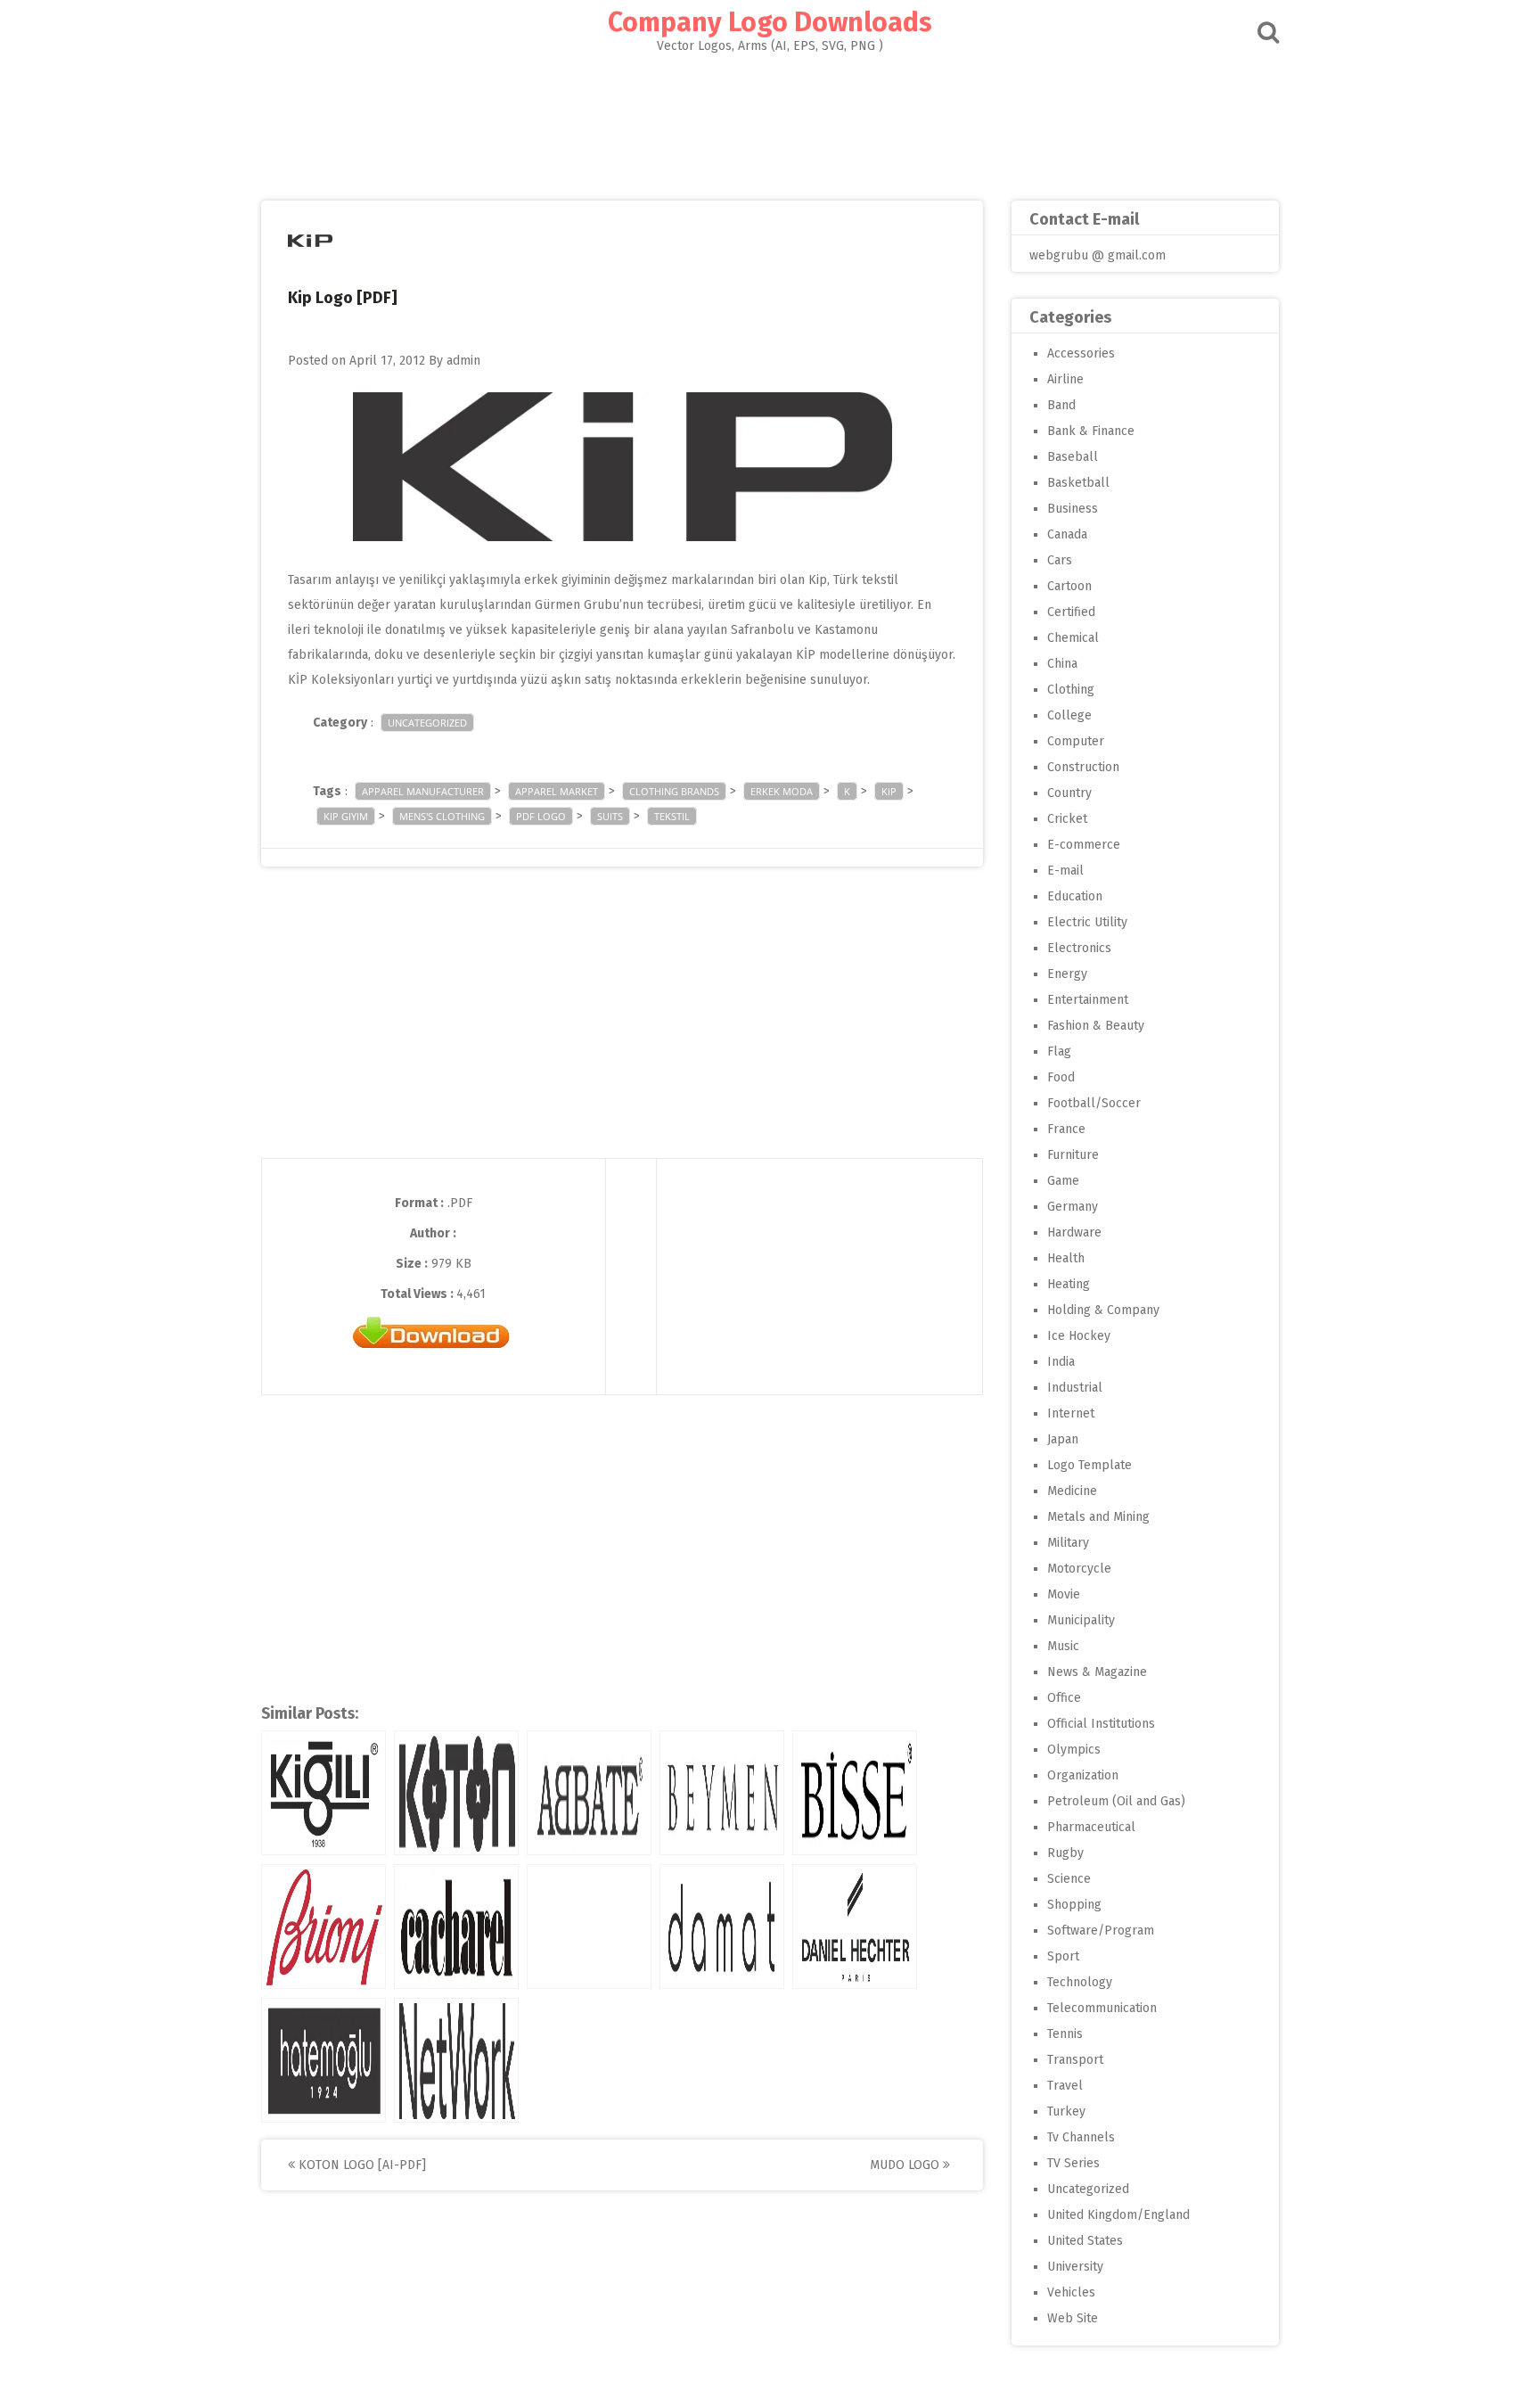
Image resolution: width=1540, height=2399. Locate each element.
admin (463, 361)
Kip (889, 791)
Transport (1075, 2060)
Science (1069, 1879)
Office (1064, 1698)
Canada (1067, 534)
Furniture (1073, 1155)
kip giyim (346, 816)
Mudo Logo (906, 2165)
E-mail (1065, 871)
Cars (1060, 560)
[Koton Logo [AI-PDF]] (456, 1793)
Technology (1080, 1982)
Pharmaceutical (1091, 1827)
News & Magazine (1097, 1672)
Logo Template (1089, 1465)
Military (1068, 1543)
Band (1061, 405)
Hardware (1074, 1232)
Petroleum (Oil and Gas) (1116, 1801)
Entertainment (1088, 1000)
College (1069, 715)
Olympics (1074, 1750)
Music (1063, 1646)
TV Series (1073, 2163)
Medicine (1072, 1491)
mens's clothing (442, 816)
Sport (1063, 1956)
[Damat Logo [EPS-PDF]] (722, 1927)
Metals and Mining (1098, 1517)
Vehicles (1071, 2292)
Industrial (1075, 1388)
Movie (1064, 1594)
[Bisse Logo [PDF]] (855, 1793)
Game (1063, 1181)
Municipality (1081, 1620)
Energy (1067, 974)
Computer (1076, 741)
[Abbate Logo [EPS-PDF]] (589, 1793)
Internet (1071, 1413)
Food (1061, 1077)
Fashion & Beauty (1096, 1026)
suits (610, 816)
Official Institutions (1101, 1724)
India (1061, 1362)
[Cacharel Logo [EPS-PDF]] (456, 1927)
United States (1085, 2241)
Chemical (1073, 638)
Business (1073, 509)
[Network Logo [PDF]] (456, 2060)
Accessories (1081, 353)
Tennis (1065, 2034)
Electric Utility (1087, 922)
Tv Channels (1081, 2137)
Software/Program (1101, 1931)
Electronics (1079, 948)
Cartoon (1069, 586)
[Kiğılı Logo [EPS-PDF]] (324, 1793)
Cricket (1067, 819)
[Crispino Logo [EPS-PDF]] (589, 1927)
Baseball (1073, 457)
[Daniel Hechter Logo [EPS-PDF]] (855, 1927)
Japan (1063, 1439)
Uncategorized (427, 723)
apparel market (557, 791)
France (1066, 1129)
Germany (1073, 1207)
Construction (1083, 767)
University (1075, 2267)
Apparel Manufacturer (423, 791)
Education (1075, 896)
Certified (1071, 612)
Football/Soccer (1094, 1103)
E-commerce (1084, 845)
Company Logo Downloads (770, 22)
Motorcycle (1079, 1569)
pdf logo (541, 816)
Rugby (1065, 1853)
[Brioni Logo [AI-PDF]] (324, 1927)
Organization (1083, 1775)
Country (1069, 793)
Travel (1065, 2086)
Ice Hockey (1079, 1336)
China (1062, 664)
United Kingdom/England (1118, 2215)
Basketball (1078, 483)
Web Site (1073, 2318)
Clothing (1071, 690)
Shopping (1074, 1905)
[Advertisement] (770, 121)
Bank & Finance (1091, 431)
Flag (1059, 1052)
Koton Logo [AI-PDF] (360, 2165)
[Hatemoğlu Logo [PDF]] (324, 2060)
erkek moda (782, 791)
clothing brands (674, 791)
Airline (1065, 379)
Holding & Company (1103, 1310)
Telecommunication (1102, 2008)
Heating (1069, 1284)
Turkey (1066, 2111)
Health (1066, 1258)
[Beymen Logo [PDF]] (722, 1793)
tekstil (672, 816)
